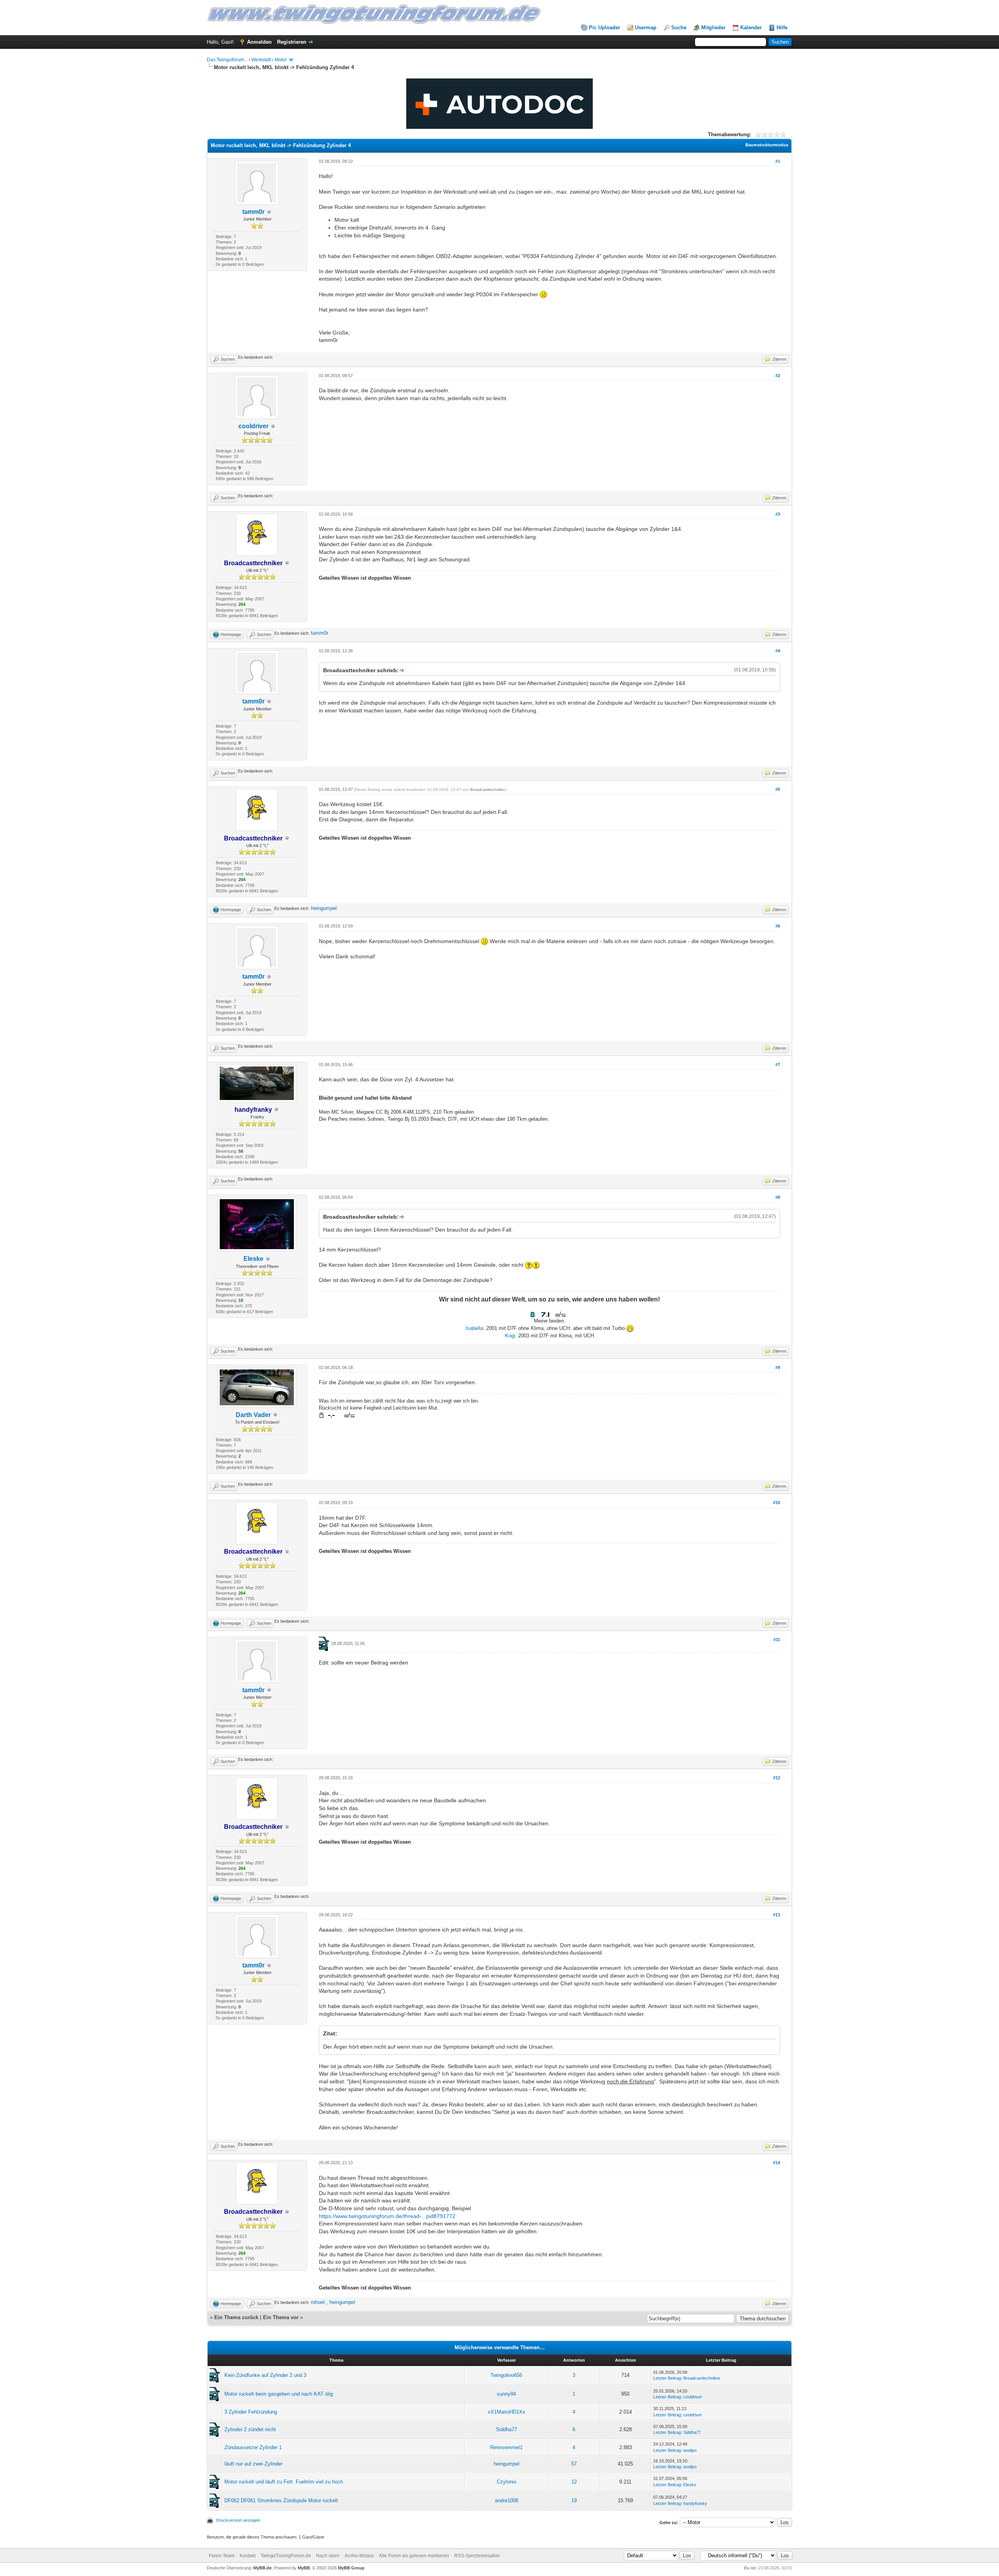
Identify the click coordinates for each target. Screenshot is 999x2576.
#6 (778, 926)
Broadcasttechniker (487, 790)
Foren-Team (222, 2556)
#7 (778, 1065)
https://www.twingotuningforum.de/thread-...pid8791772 (387, 2216)
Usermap (646, 28)
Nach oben (328, 2556)
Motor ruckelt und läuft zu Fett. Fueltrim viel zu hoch (284, 2482)
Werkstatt (261, 60)
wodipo (690, 2450)
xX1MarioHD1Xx (507, 2412)
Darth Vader (253, 1415)
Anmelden (259, 42)
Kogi (510, 1336)
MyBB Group (351, 2568)
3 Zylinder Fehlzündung (251, 2412)
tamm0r (253, 212)
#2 (778, 376)
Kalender (751, 28)
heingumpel (324, 908)
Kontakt (248, 2556)
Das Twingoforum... (227, 60)
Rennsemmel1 (506, 2447)
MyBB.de (262, 2568)
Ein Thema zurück (236, 2317)
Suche (679, 28)
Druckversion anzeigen (238, 2520)
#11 (777, 1640)
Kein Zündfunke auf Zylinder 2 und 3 (265, 2375)
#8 (778, 1197)
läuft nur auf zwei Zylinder (253, 2464)
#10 (777, 1503)
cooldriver (253, 426)
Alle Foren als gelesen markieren (414, 2556)
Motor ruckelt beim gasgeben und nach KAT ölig (279, 2394)
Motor (281, 60)
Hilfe (782, 28)
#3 (778, 514)
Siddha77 (507, 2429)
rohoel (318, 2302)
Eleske (253, 1259)
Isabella (474, 1328)
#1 (778, 161)
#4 (778, 651)
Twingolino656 (506, 2375)
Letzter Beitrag (667, 2378)
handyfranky (695, 2503)
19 (574, 2500)
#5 (778, 789)
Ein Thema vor (281, 2317)
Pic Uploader (604, 28)
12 (574, 2482)
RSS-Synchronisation (477, 2556)
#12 (777, 1778)
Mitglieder (713, 28)
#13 (777, 1915)
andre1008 (507, 2500)
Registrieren (292, 42)
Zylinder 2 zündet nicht (250, 2429)
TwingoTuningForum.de (286, 2556)
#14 (777, 2163)
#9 (778, 1367)
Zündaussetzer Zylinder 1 (253, 2447)
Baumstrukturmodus (767, 145)
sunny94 (506, 2394)
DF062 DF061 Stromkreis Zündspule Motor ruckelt (281, 2500)
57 (574, 2464)
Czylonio (507, 2482)
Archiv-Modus (359, 2556)
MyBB (304, 2568)
